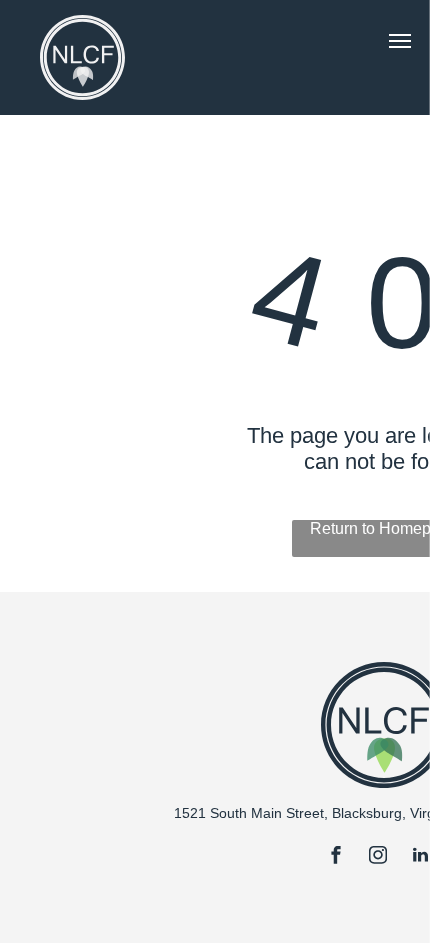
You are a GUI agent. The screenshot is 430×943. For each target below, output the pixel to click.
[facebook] (336, 857)
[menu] (400, 41)
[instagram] (378, 857)
